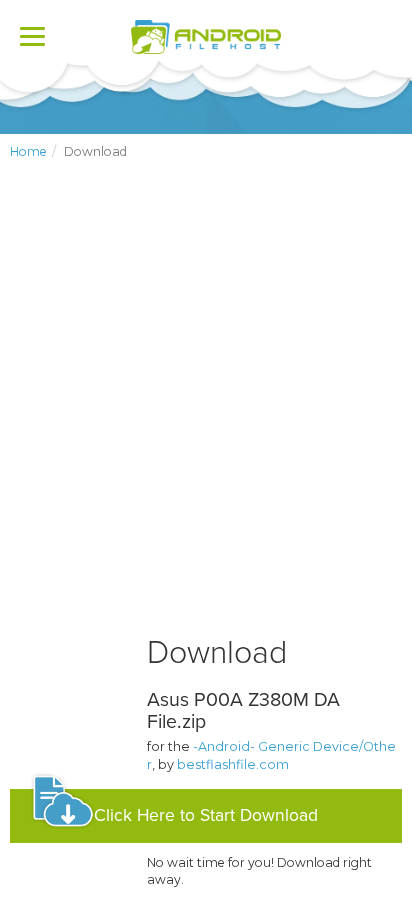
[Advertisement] (206, 414)
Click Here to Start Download (206, 815)
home (28, 151)
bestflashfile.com (233, 764)
